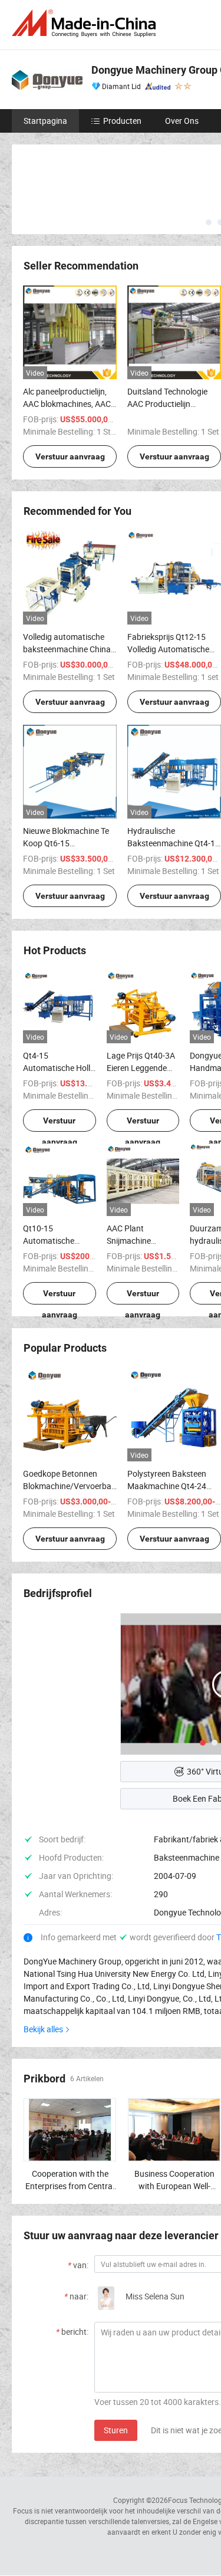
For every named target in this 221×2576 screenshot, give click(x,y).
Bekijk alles (43, 2029)
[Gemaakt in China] (86, 23)
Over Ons (182, 121)
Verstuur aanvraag (70, 456)
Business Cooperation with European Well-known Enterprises (174, 2186)
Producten (122, 121)
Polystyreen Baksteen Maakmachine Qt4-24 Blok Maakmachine (167, 1486)
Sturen (116, 2430)
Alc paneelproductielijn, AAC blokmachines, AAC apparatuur (67, 404)
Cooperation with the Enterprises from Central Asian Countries (70, 2186)
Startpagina (45, 121)
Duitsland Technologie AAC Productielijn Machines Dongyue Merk (172, 404)
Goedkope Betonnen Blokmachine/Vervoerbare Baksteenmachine (71, 1486)
